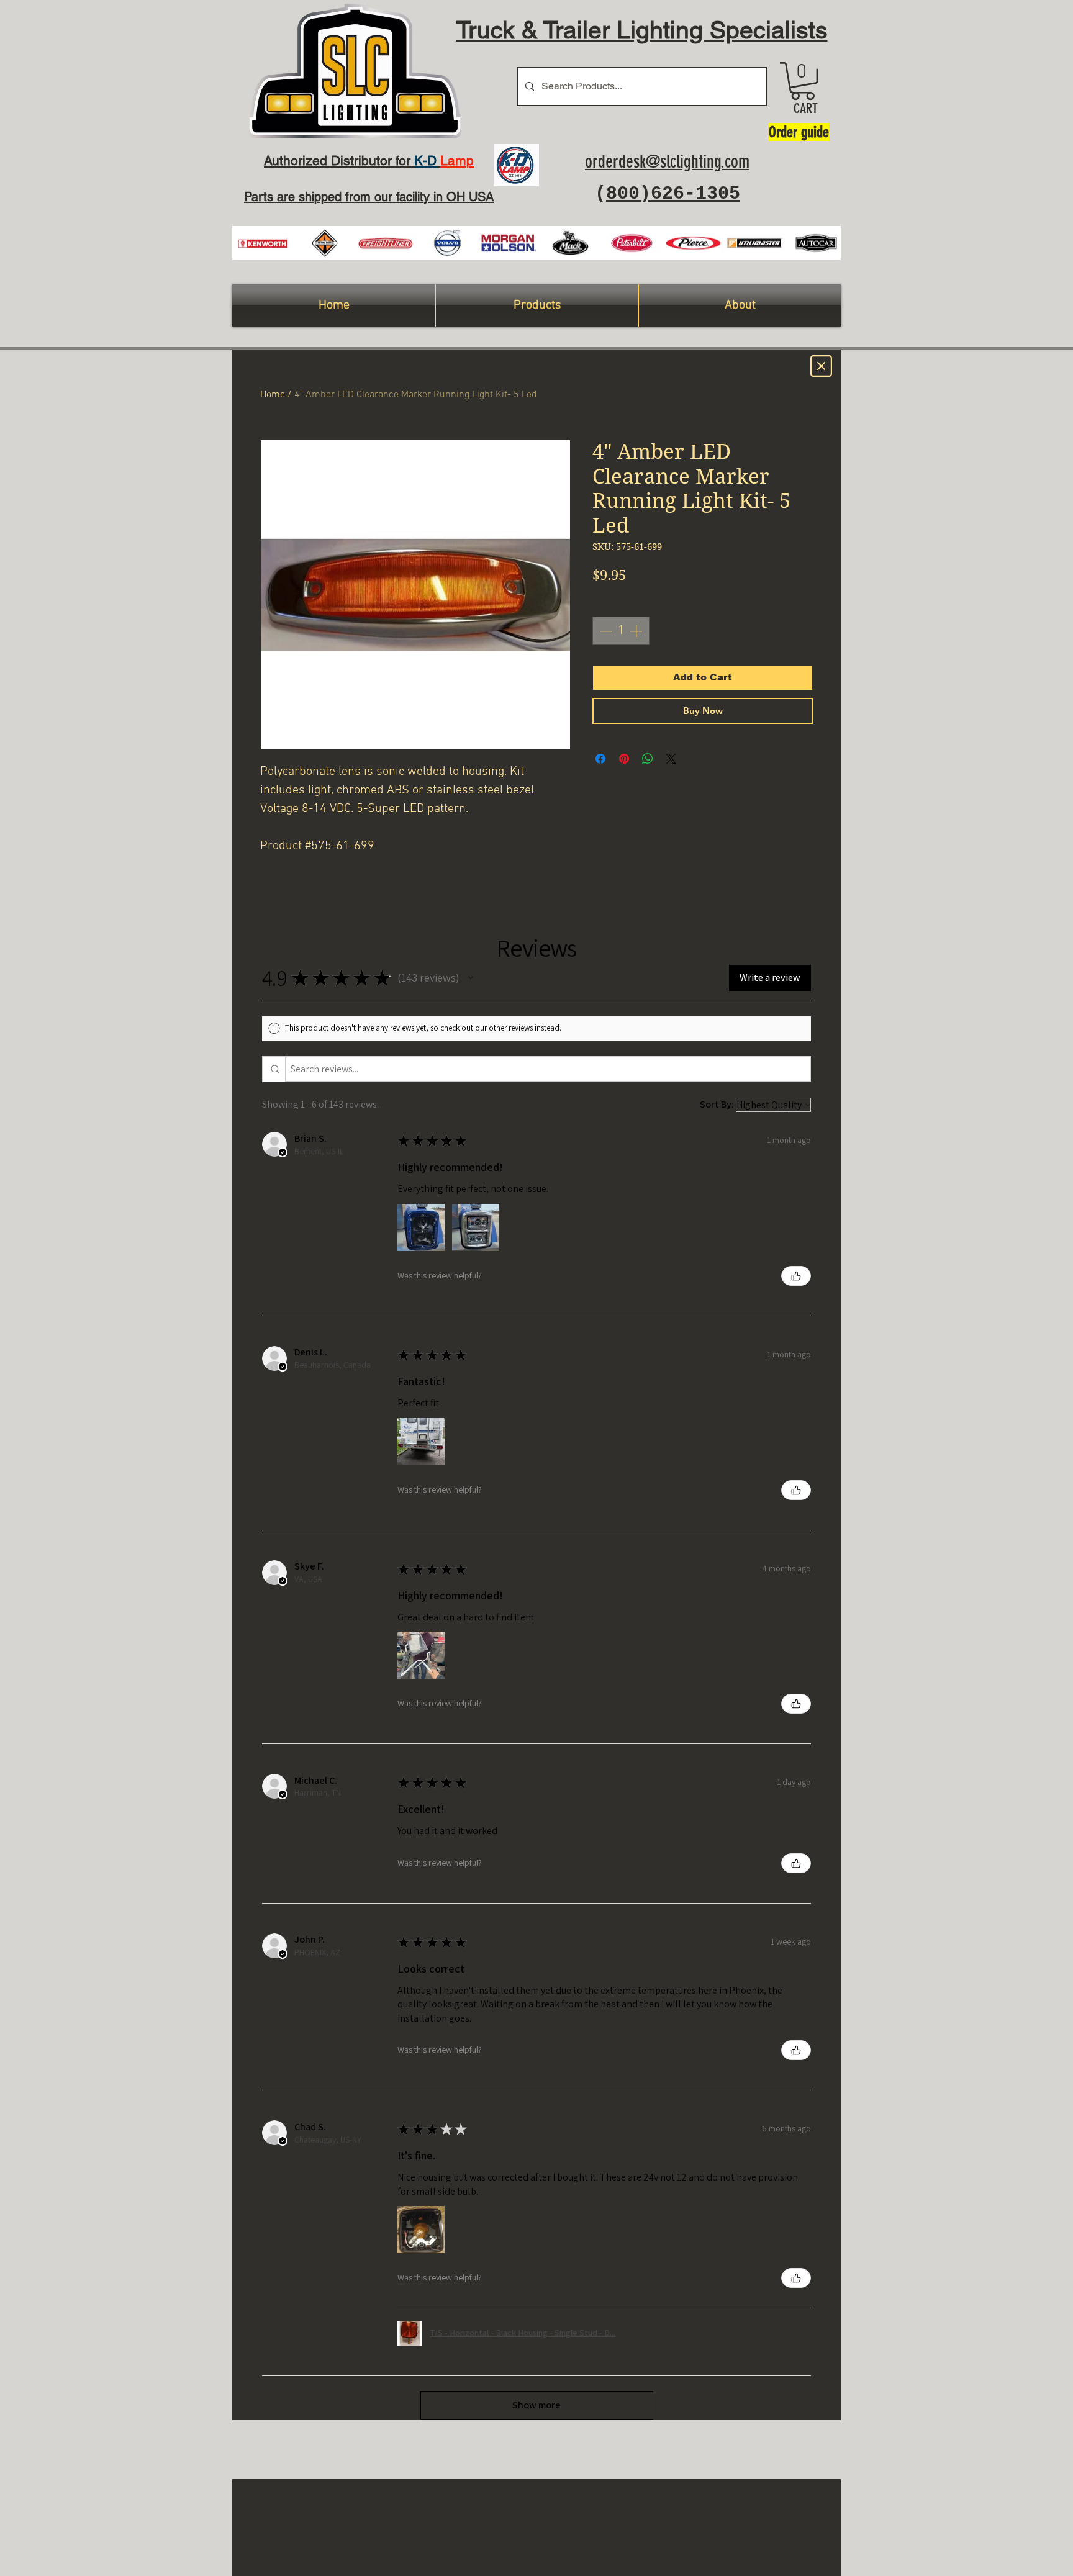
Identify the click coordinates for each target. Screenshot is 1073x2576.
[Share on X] (671, 759)
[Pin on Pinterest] (624, 759)
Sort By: (717, 1104)
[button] (803, 81)
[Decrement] (605, 631)
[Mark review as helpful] (796, 1276)
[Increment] (637, 631)
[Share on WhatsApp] (648, 759)
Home (273, 395)
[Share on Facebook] (600, 759)
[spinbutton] (621, 631)
